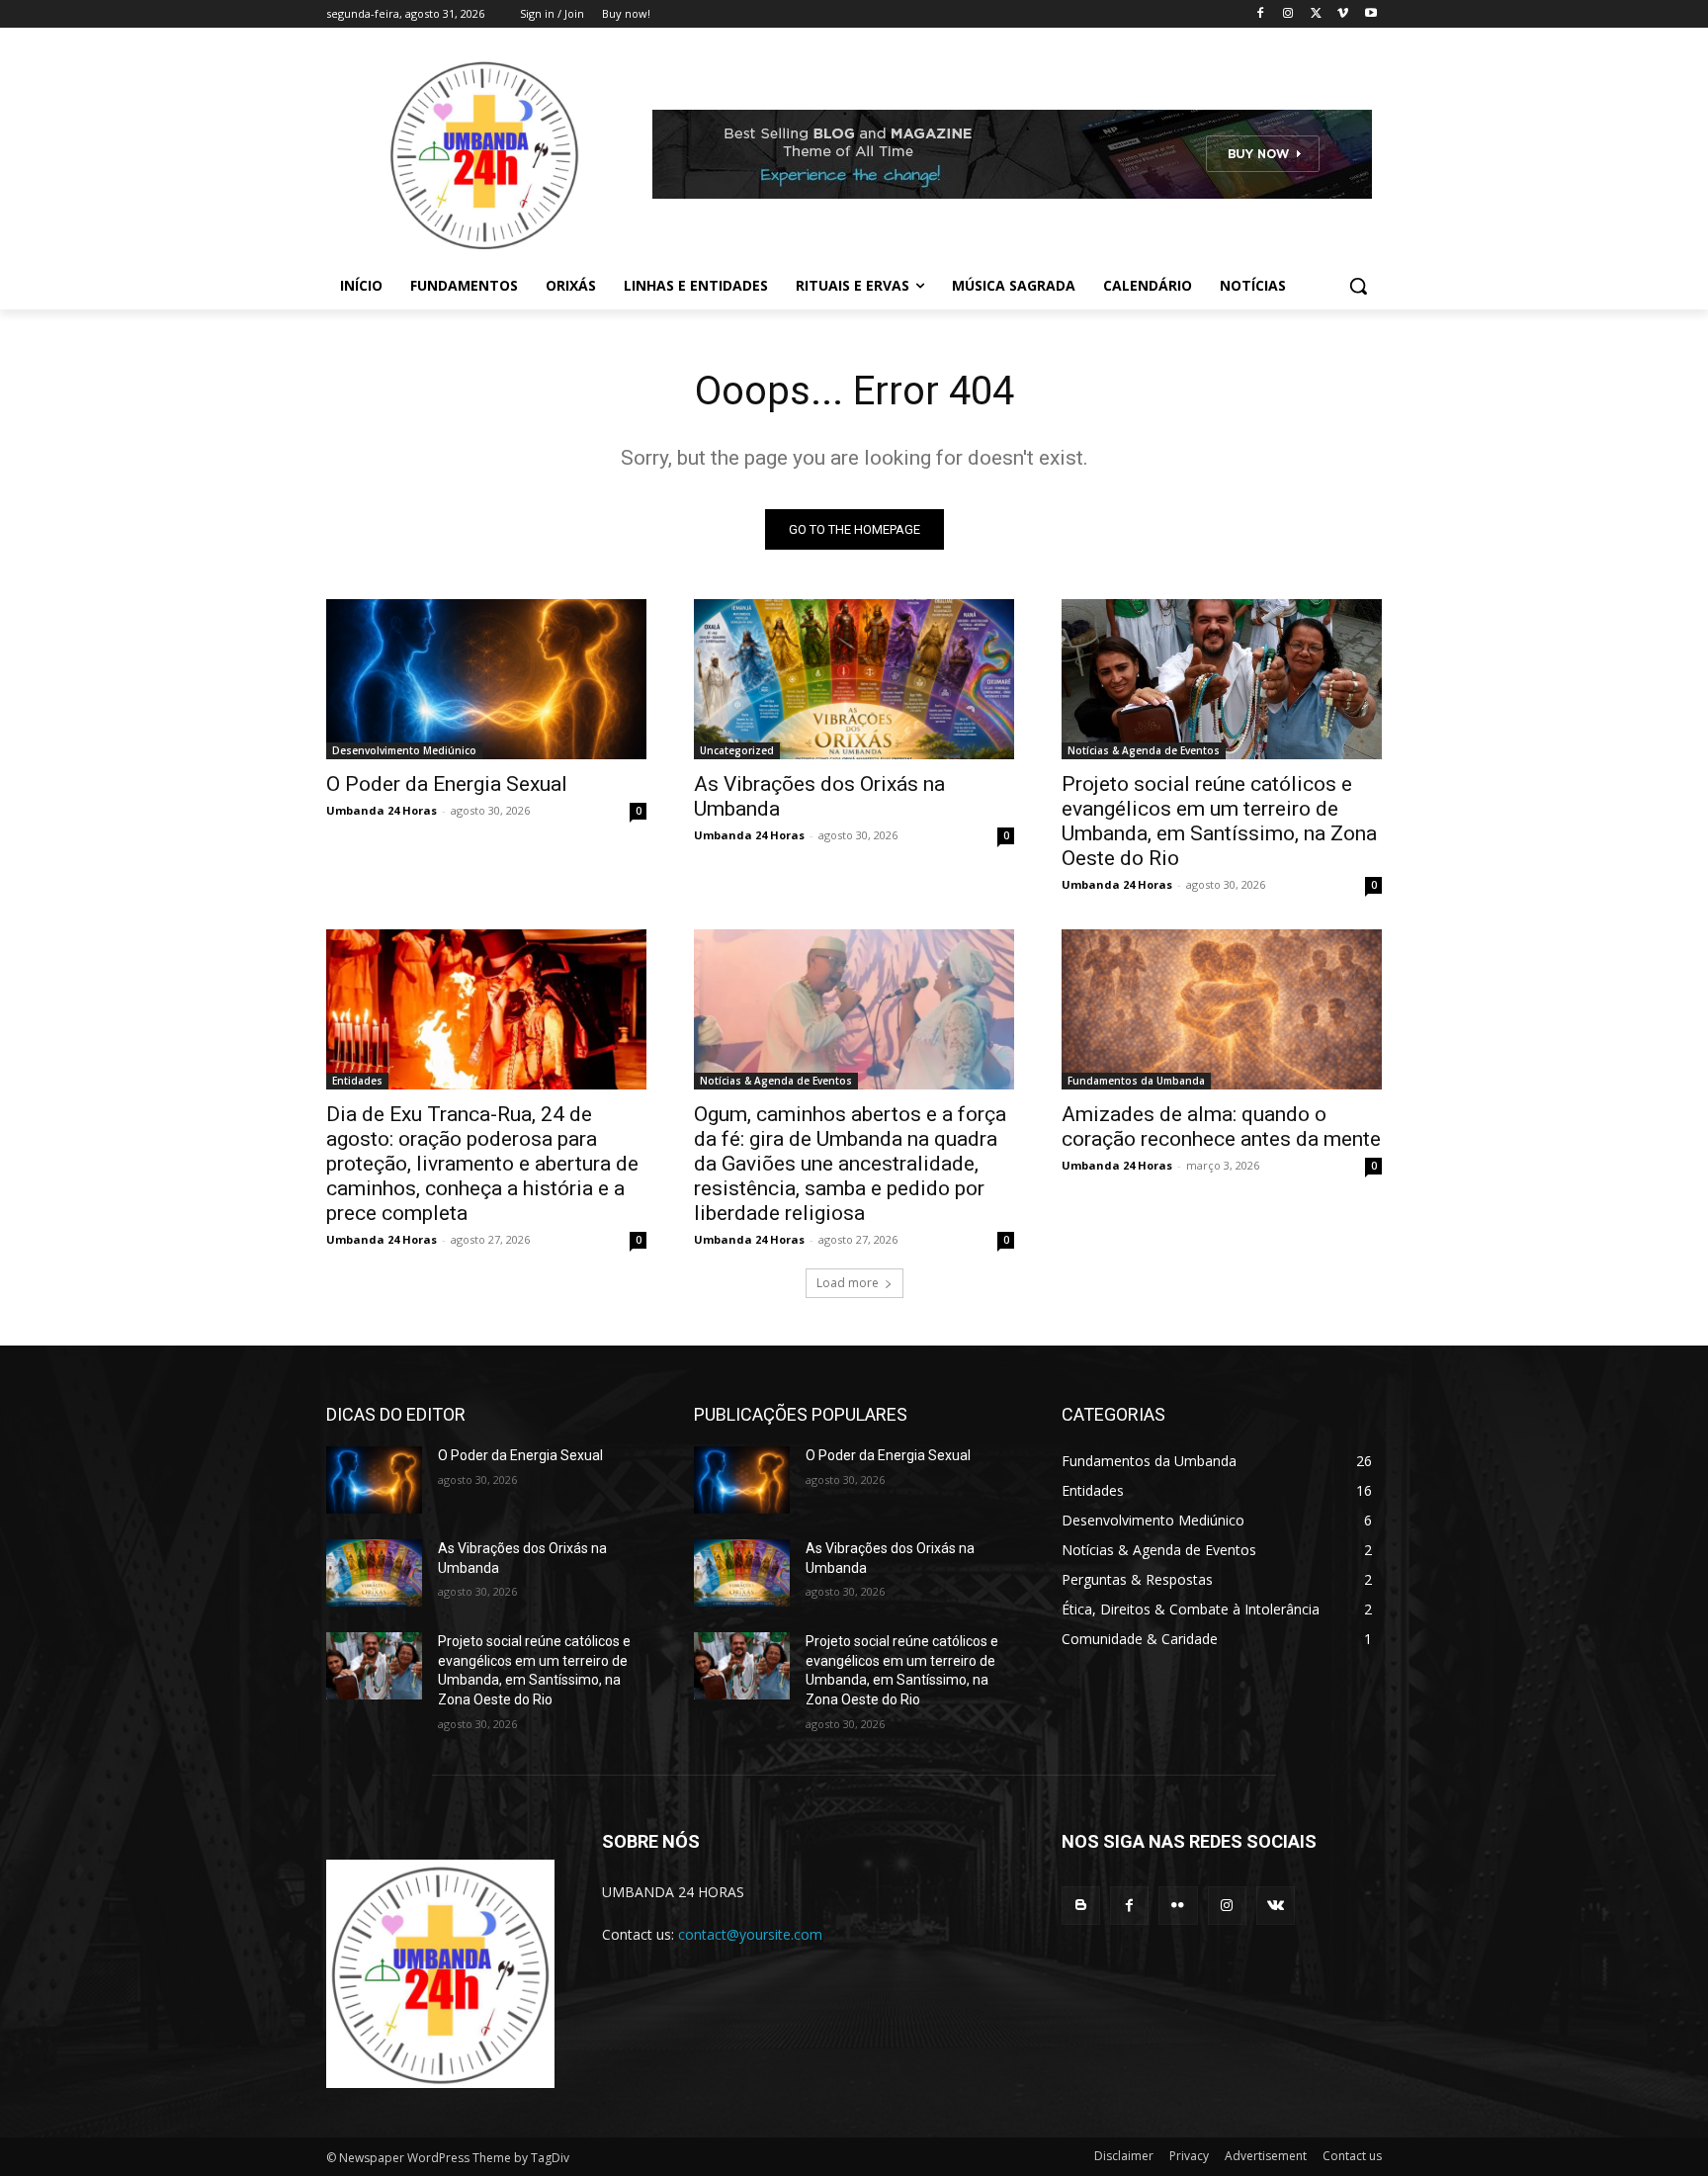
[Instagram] (1288, 14)
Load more (848, 1283)
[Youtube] (1370, 14)
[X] (1316, 14)
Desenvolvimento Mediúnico (404, 750)
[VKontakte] (1276, 1906)
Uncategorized (737, 750)
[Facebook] (1261, 14)
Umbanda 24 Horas (382, 810)
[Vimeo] (1343, 14)
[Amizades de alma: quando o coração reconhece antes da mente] (1222, 1009)
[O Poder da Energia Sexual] (486, 679)
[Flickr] (1178, 1906)
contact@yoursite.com (750, 1934)
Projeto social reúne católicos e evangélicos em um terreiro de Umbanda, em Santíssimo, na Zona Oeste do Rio (1219, 821)
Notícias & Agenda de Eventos (1144, 750)
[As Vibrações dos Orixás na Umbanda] (854, 679)
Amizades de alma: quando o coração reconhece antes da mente (1221, 1127)
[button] (1358, 286)
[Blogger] (1081, 1906)
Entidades (357, 1081)
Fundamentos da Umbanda (1136, 1081)
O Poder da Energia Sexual (447, 784)
